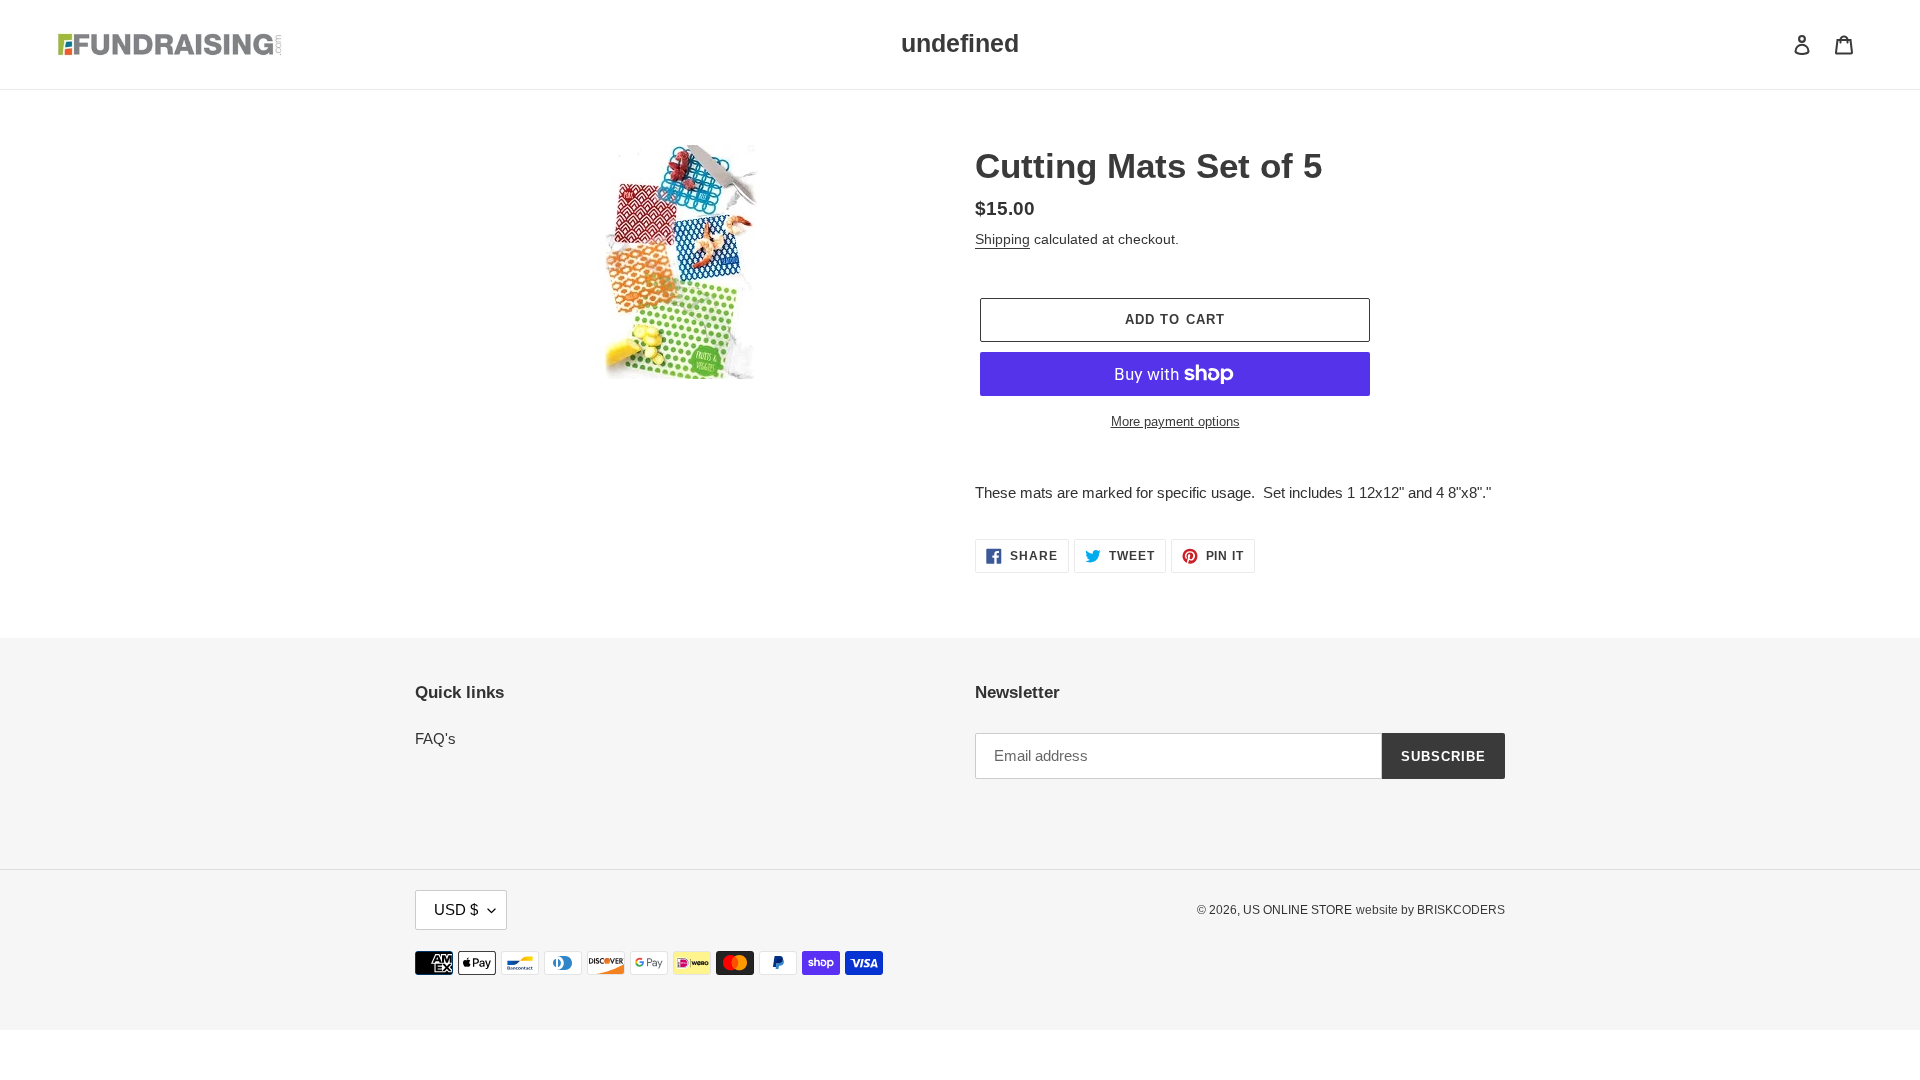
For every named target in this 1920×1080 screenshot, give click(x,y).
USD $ (456, 909)
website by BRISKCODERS (1430, 910)
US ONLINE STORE (1297, 910)
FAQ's (435, 738)
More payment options (1175, 421)
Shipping (1002, 239)
